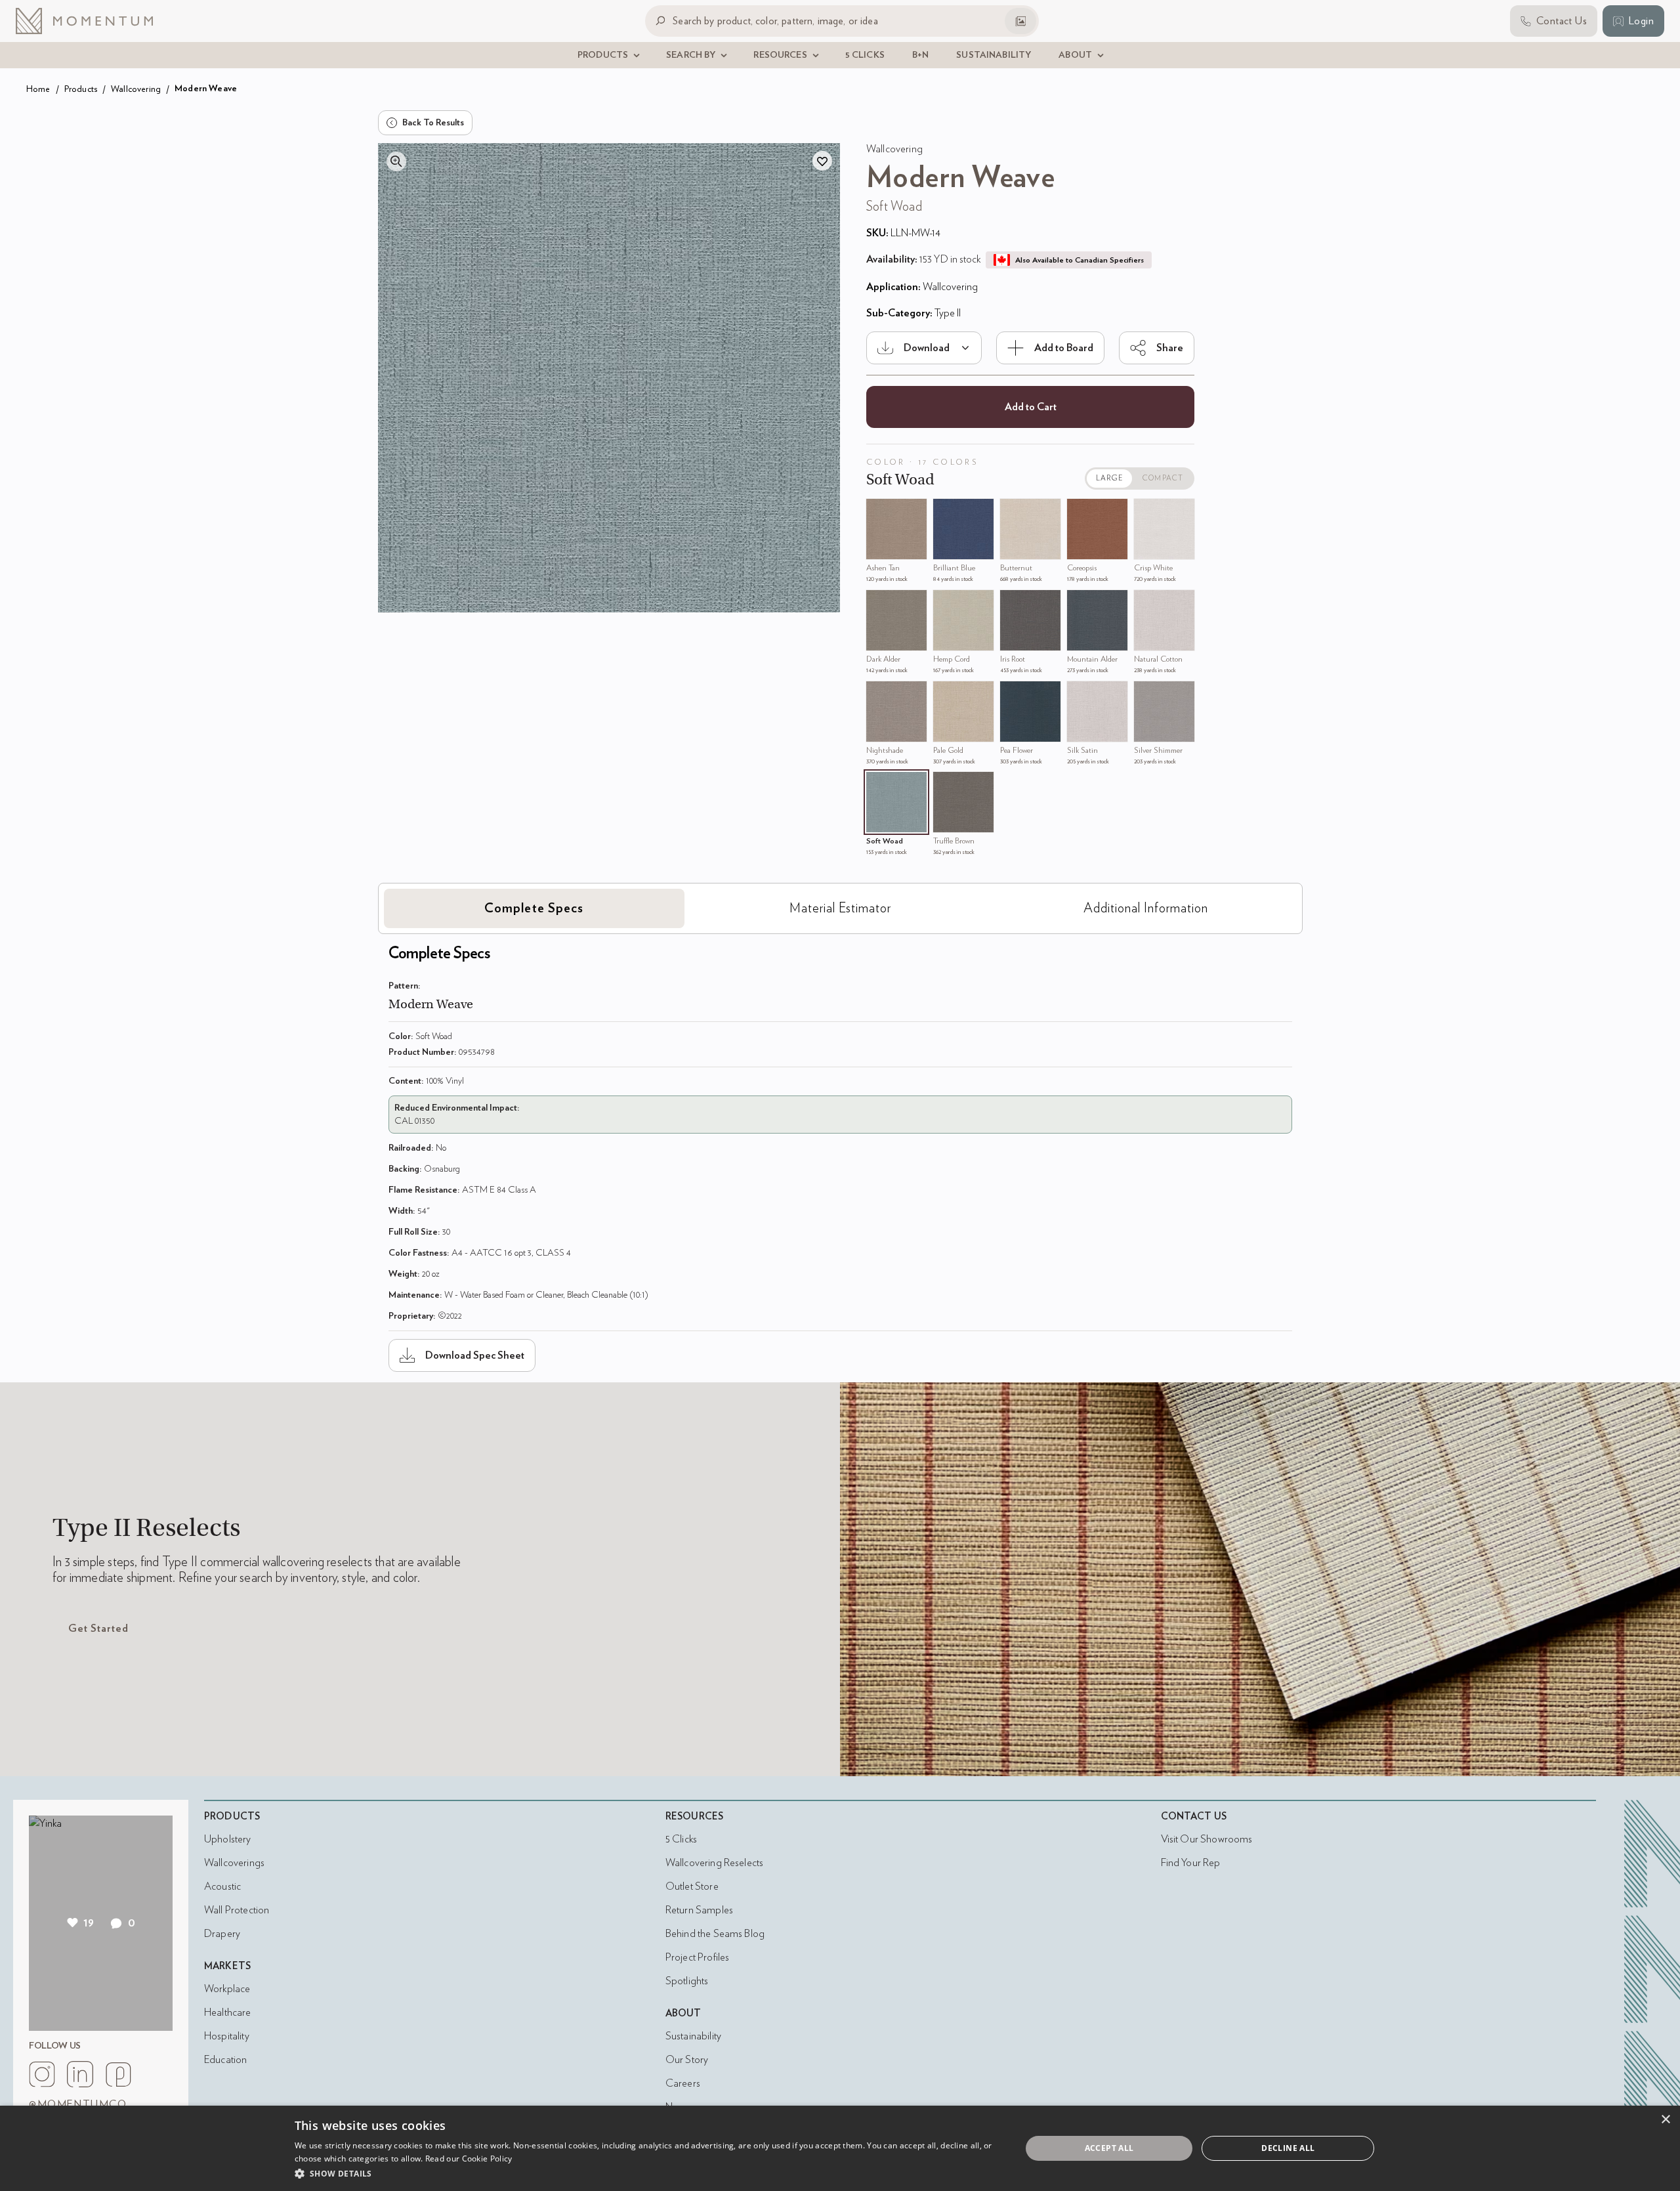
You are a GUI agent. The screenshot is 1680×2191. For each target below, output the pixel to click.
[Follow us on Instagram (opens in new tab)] (42, 2074)
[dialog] (840, 2148)
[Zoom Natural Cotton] (1147, 603)
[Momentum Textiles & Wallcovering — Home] (94, 21)
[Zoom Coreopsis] (1080, 512)
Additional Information (1146, 908)
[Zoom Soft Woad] (879, 785)
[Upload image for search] (1020, 21)
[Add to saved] (822, 161)
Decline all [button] (1288, 2148)
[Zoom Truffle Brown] (946, 785)
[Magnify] (396, 161)
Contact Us (1194, 1817)
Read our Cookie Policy (469, 2159)
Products (81, 89)
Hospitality (227, 2036)
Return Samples (699, 1910)
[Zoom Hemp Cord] (946, 603)
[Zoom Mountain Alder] (1080, 603)
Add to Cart (1031, 407)
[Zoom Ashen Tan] (879, 512)
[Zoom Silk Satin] (1080, 694)
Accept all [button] (1109, 2148)
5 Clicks (681, 1839)
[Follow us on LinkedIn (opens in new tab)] (80, 2074)
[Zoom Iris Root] (1013, 603)
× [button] (1665, 2120)
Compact (1163, 478)
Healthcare (228, 2012)
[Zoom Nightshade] (879, 694)
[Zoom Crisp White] (1147, 512)
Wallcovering (136, 89)
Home (38, 89)
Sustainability (693, 2036)
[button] (647, 2173)
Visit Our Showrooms (1207, 1839)
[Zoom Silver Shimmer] (1147, 694)
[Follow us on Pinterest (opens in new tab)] (118, 2074)
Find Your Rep (1191, 1863)
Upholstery (228, 1839)
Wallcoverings (234, 1863)
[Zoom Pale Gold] (946, 694)
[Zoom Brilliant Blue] (946, 512)
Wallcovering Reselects (714, 1863)
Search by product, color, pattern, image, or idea (775, 21)
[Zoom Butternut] (1013, 512)
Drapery (222, 1934)
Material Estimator (840, 908)
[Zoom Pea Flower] (1013, 694)
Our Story (687, 2060)
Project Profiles (697, 1957)
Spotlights (687, 1981)
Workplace (227, 1989)
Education (225, 2060)
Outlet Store (692, 1886)
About (683, 2013)
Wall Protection (237, 1910)
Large (1110, 478)
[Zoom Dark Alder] (879, 603)
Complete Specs (534, 908)
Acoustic (222, 1886)
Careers (683, 2083)
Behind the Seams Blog (715, 1934)
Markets (227, 1966)
